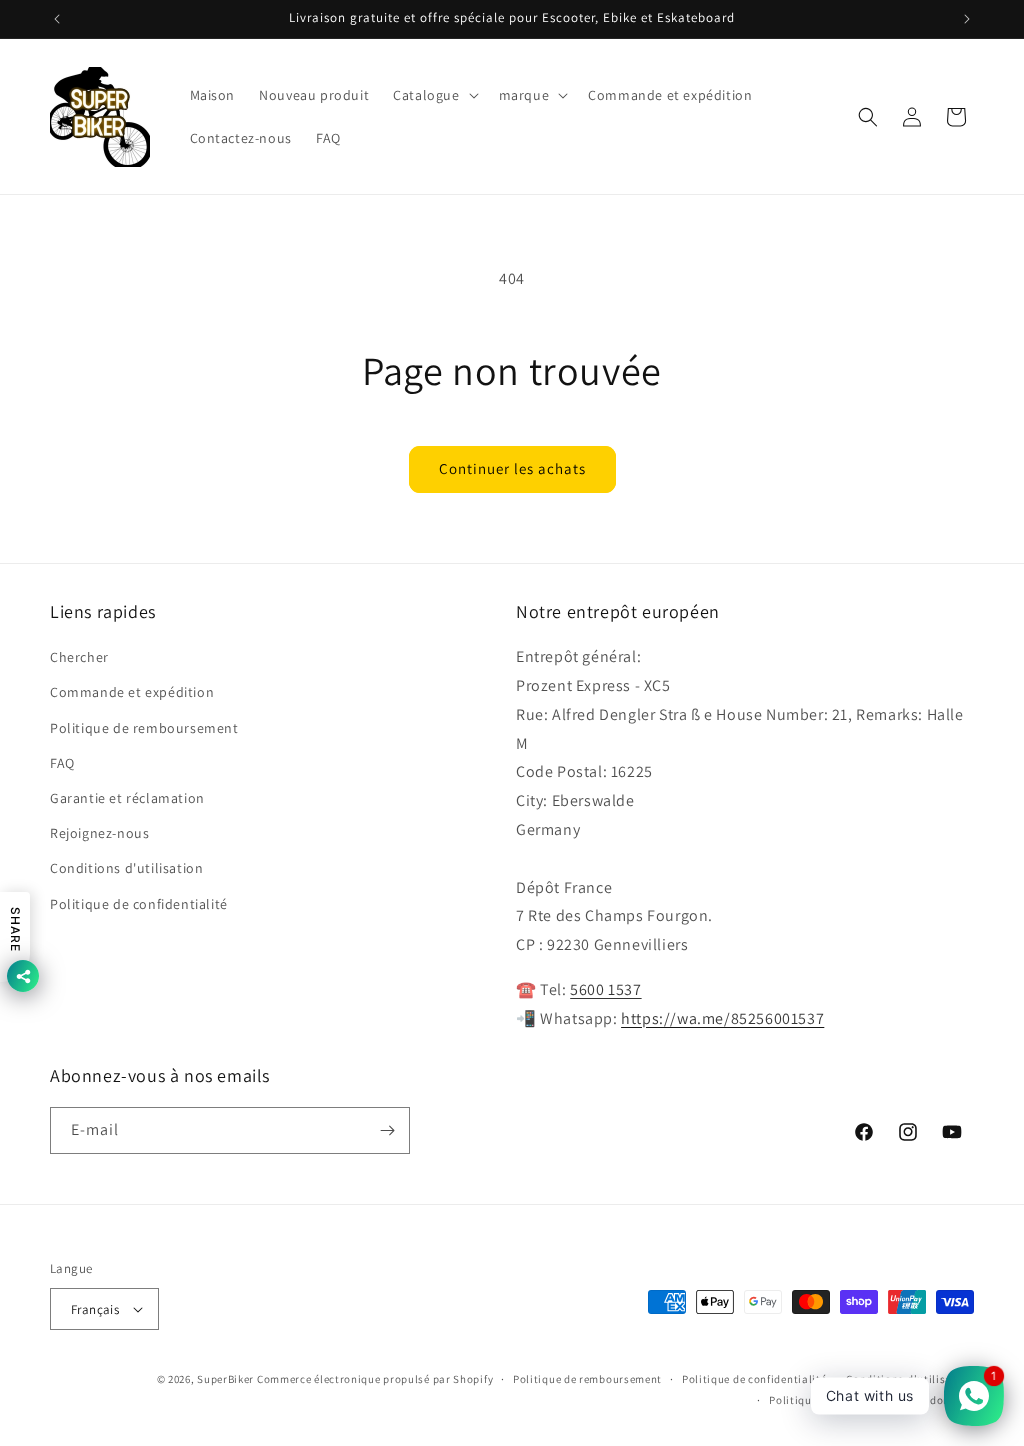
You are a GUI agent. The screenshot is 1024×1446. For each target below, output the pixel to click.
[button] (433, 95)
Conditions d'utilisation (126, 868)
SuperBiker (225, 1379)
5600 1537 (605, 989)
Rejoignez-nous (99, 833)
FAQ (62, 763)
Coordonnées (939, 1400)
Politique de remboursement (144, 728)
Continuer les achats (512, 468)
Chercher (79, 657)
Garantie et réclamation (127, 798)
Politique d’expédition (827, 1400)
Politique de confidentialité (139, 904)
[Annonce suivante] (967, 19)
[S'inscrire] (387, 1130)
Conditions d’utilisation (910, 1379)
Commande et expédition (132, 692)
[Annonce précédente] (57, 19)
